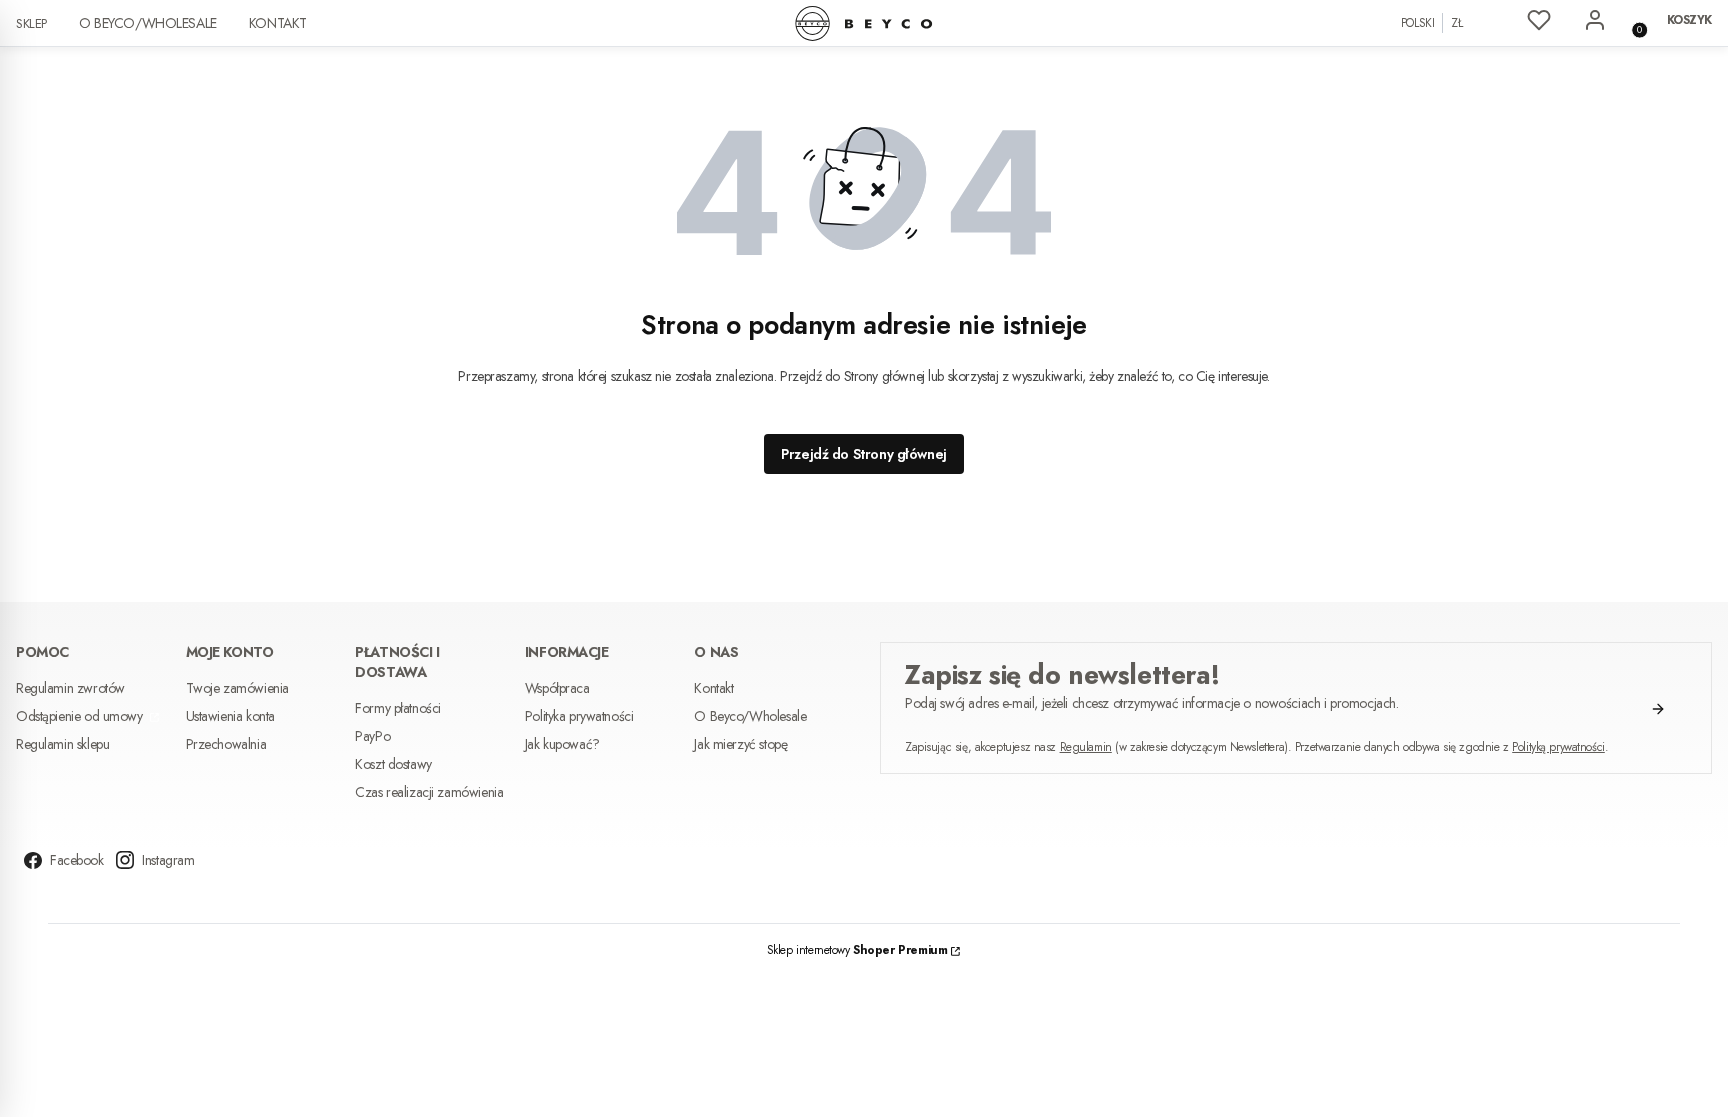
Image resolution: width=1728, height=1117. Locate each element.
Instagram (168, 860)
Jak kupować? (562, 744)
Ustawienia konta (230, 716)
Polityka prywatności (579, 716)
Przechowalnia (226, 744)
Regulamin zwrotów (70, 688)
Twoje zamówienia (237, 688)
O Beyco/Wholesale (148, 23)
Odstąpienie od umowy (81, 716)
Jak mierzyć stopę (740, 744)
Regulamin (1086, 747)
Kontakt (278, 23)
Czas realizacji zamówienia (429, 792)
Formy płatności (398, 708)
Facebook (77, 860)
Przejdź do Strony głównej (864, 454)
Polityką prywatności (1558, 747)
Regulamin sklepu (62, 744)
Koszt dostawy (393, 764)
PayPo (372, 736)
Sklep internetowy (857, 950)
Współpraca (557, 688)
